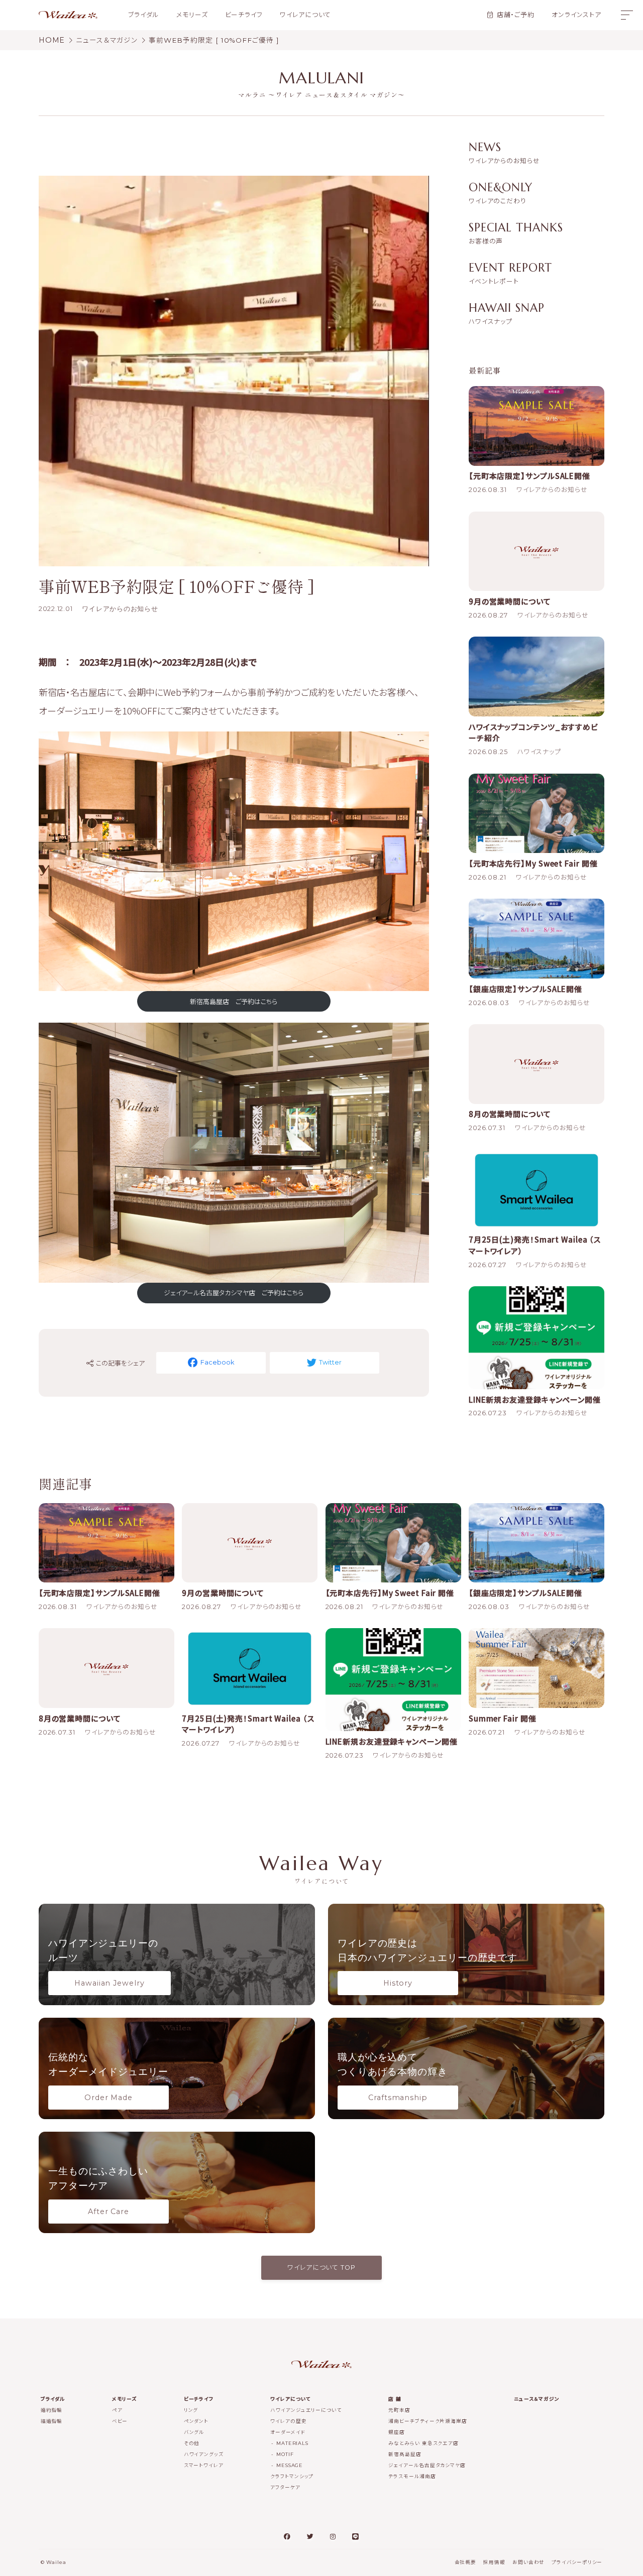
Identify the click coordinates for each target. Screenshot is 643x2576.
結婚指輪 (52, 2421)
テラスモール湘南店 (412, 2476)
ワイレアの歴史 (288, 2421)
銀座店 (397, 2432)
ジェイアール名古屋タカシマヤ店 (427, 2465)
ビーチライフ (244, 15)
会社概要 (466, 2562)
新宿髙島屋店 (405, 2454)
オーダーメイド (288, 2432)
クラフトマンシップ (292, 2476)
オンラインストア (576, 15)
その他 (192, 2443)
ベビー (120, 2421)
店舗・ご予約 (516, 15)
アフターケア (285, 2487)
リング (191, 2410)
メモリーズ (192, 15)
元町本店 (399, 2410)
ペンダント (196, 2421)
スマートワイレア (204, 2465)
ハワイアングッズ (204, 2454)
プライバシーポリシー (577, 2562)
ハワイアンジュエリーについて (306, 2410)
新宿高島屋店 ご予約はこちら (234, 1001)
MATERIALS (292, 2443)
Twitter (330, 1362)
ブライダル (144, 15)
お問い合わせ (528, 2562)
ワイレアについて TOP (321, 2267)
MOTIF (285, 2454)
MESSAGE (290, 2465)
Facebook (217, 1362)
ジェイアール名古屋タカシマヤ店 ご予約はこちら (234, 1293)
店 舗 (395, 2399)
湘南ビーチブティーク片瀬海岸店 (428, 2421)
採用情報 (494, 2562)
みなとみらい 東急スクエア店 (423, 2443)
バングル (194, 2432)
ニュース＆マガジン (537, 2399)
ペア (117, 2410)
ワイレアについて (305, 15)
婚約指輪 (52, 2410)
